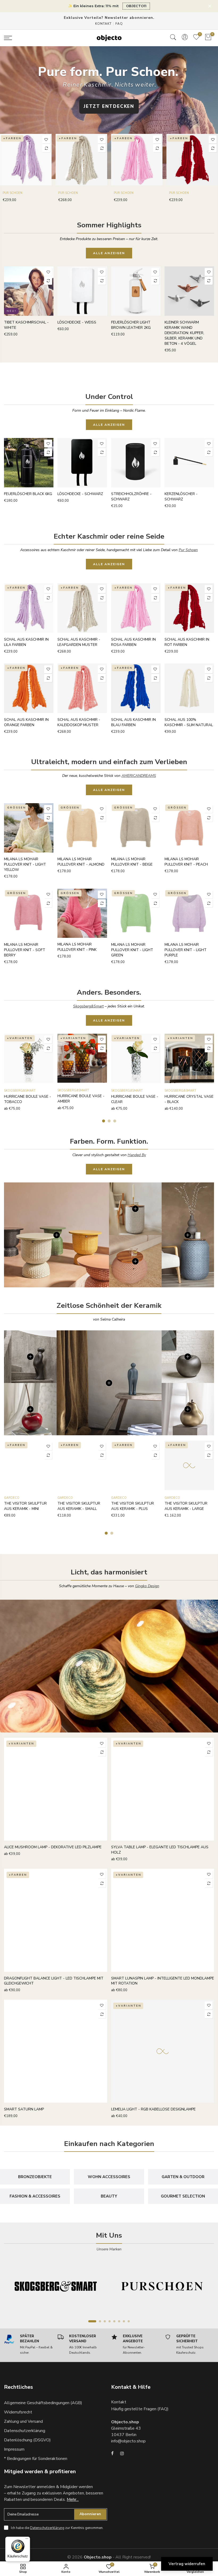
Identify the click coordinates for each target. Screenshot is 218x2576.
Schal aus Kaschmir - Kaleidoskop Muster (79, 722)
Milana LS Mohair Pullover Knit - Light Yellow (25, 864)
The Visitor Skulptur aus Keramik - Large (186, 1506)
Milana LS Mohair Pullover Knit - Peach (186, 862)
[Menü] (27, 2540)
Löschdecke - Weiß (77, 322)
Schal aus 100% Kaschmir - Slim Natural (189, 722)
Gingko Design (147, 1586)
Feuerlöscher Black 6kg (28, 494)
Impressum (14, 2449)
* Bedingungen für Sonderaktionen (36, 2459)
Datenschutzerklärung (25, 2431)
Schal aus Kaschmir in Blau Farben (133, 722)
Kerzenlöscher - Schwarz (181, 497)
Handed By (137, 1155)
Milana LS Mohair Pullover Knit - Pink (77, 947)
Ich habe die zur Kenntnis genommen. (57, 2528)
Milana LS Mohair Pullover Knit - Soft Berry (25, 950)
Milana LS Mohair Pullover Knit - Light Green (132, 950)
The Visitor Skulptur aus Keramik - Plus (133, 1506)
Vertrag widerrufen (187, 2564)
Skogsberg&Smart (88, 1006)
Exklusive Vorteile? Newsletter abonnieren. (109, 18)
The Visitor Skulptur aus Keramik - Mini (25, 1506)
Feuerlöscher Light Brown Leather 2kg (131, 325)
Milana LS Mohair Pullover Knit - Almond (81, 862)
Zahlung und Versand (23, 2421)
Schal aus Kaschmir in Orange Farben (26, 722)
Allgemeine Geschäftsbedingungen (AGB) (43, 2403)
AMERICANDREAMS (139, 776)
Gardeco (12, 1498)
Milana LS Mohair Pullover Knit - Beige (132, 862)
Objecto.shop (98, 2557)
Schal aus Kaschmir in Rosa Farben (133, 642)
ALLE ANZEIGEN (109, 253)
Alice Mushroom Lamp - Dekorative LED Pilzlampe (53, 1847)
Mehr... (73, 2500)
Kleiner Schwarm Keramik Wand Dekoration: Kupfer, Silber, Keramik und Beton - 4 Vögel (184, 333)
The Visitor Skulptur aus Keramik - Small (79, 1506)
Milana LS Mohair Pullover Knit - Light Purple (186, 950)
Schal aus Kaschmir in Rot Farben (187, 642)
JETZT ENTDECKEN (109, 106)
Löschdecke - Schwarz (80, 494)
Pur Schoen (12, 193)
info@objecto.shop (128, 2441)
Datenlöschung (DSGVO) (27, 2440)
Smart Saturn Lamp (24, 2109)
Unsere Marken (109, 2249)
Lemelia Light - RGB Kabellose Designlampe (153, 2109)
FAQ (119, 24)
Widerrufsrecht (18, 2412)
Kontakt (103, 24)
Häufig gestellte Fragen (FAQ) (140, 2409)
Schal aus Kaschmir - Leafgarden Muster (79, 642)
